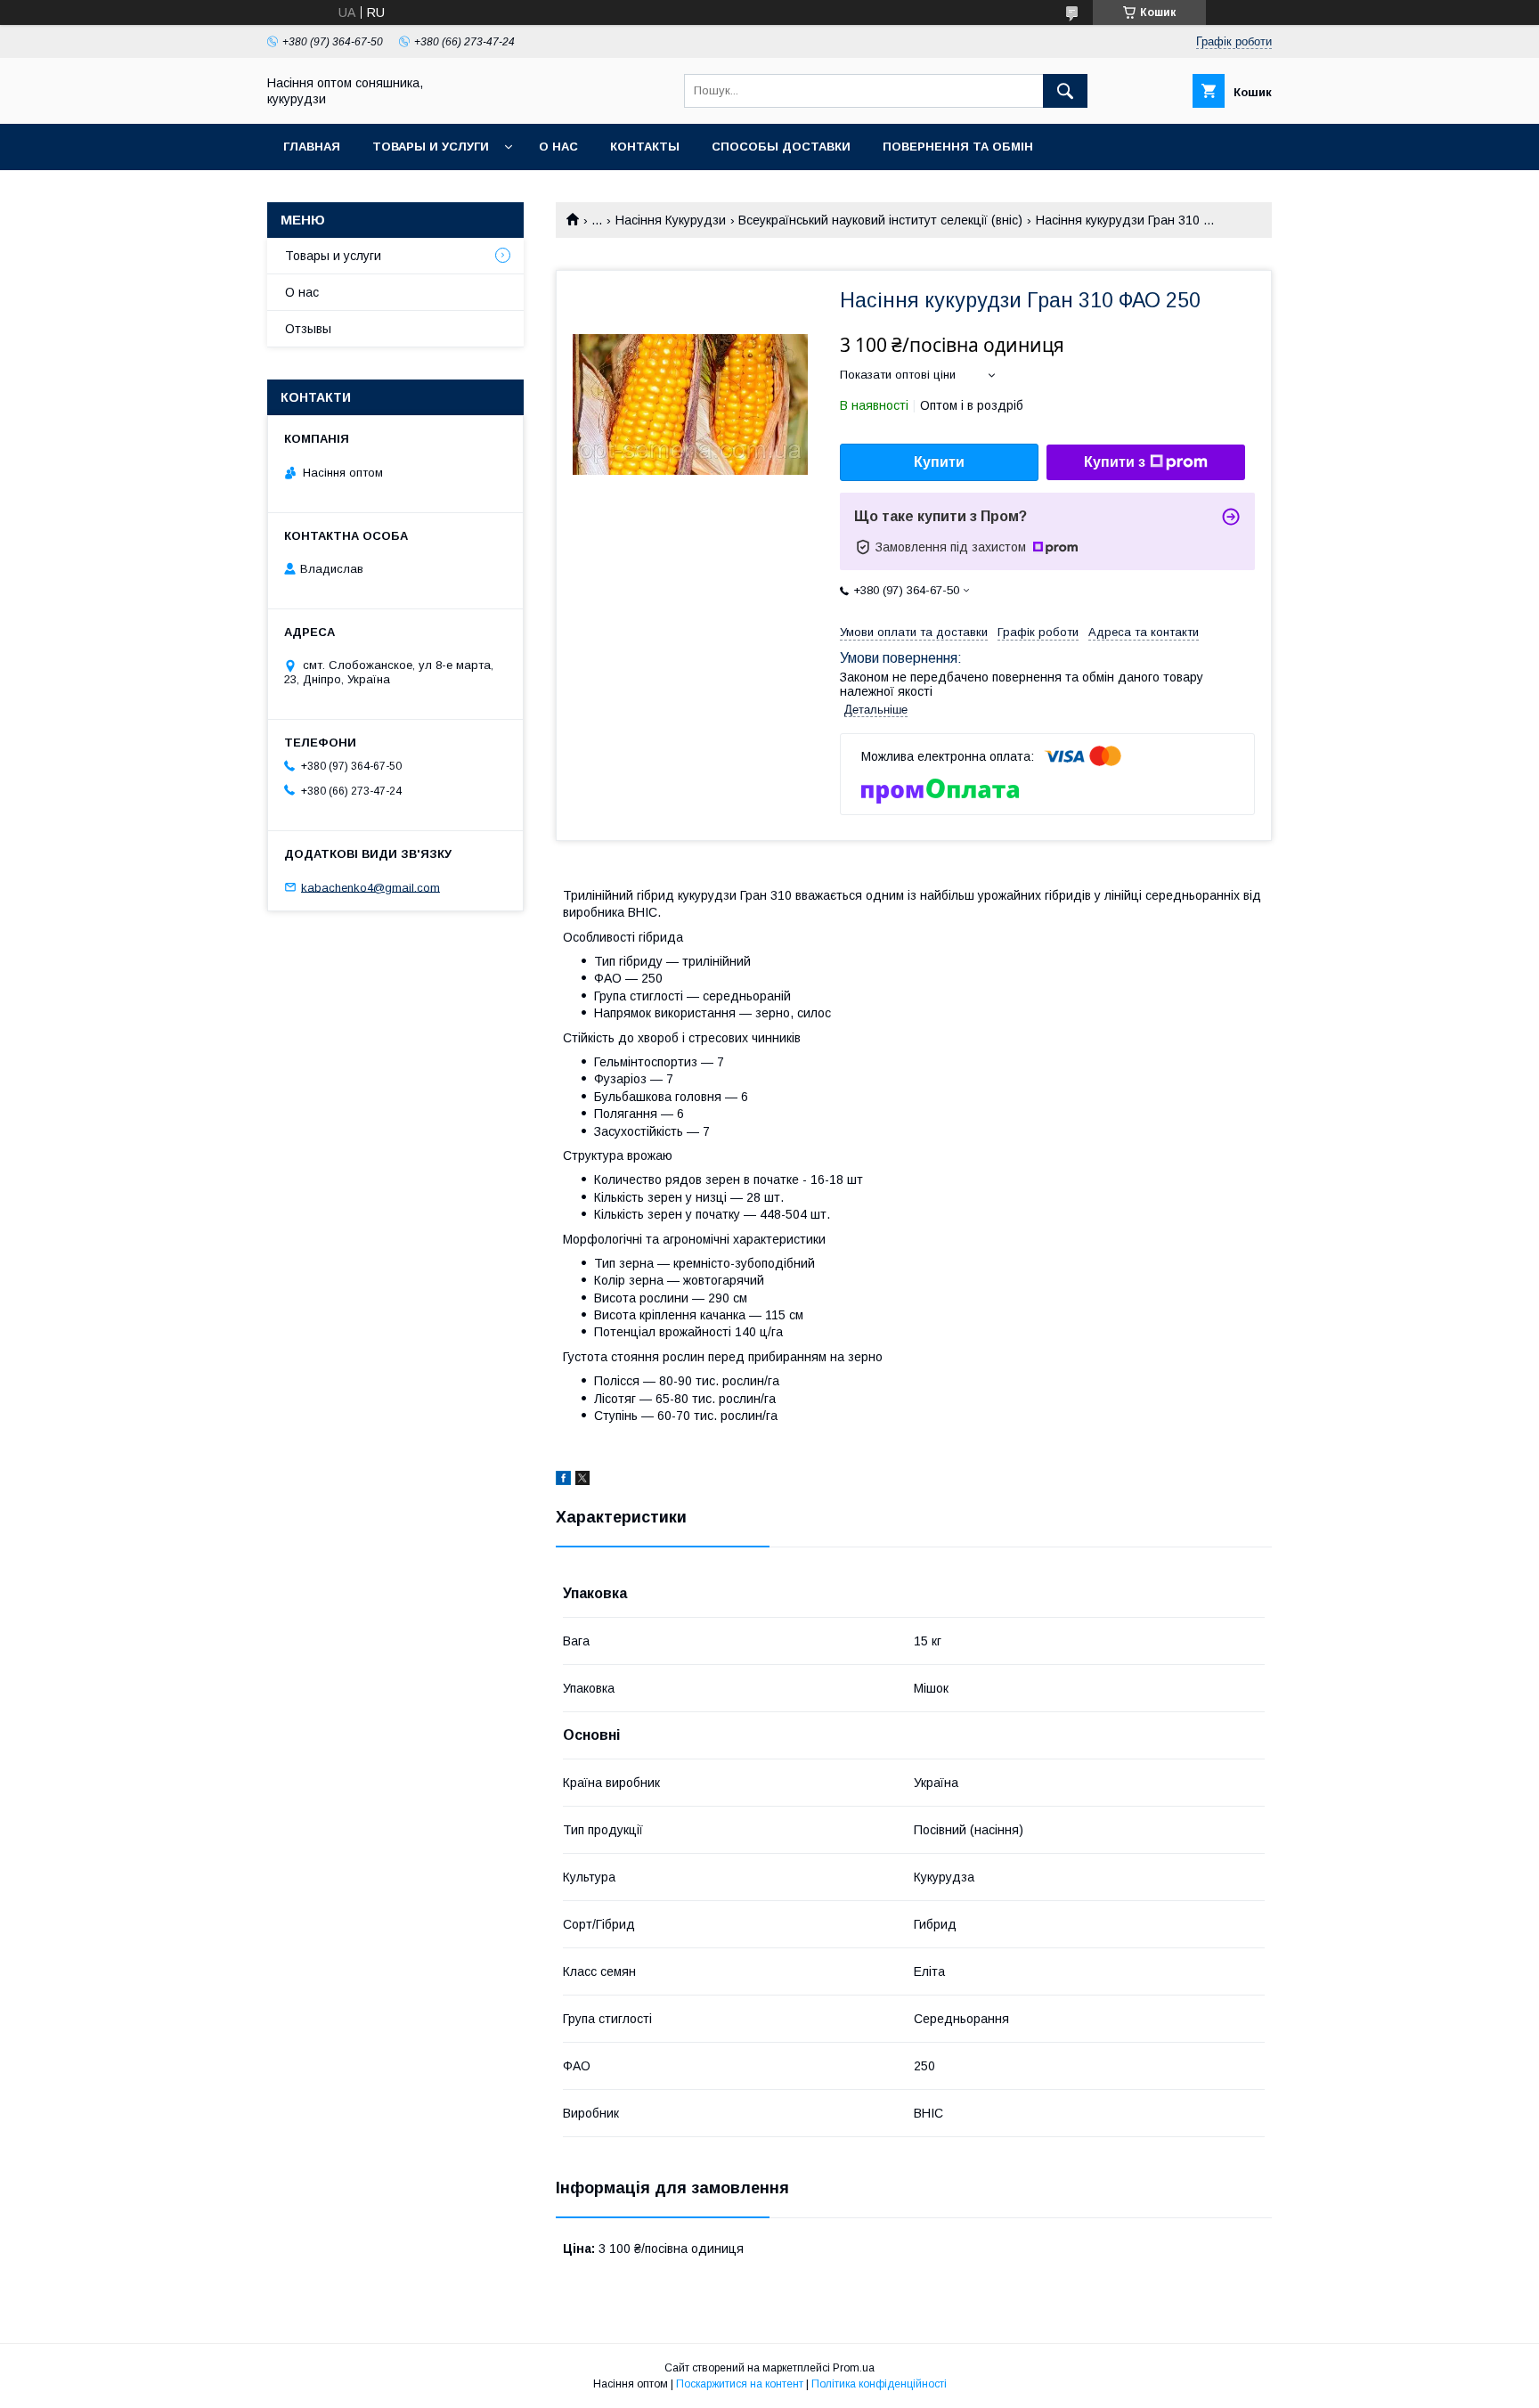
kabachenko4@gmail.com (370, 887)
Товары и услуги (431, 147)
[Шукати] (1065, 91)
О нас (558, 147)
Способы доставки (781, 147)
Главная (312, 147)
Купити (939, 462)
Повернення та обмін (958, 147)
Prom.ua (854, 2368)
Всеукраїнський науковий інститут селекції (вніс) (880, 220)
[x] (582, 1481)
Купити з (1115, 462)
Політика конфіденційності (879, 2384)
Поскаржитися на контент (740, 2384)
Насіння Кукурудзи (671, 220)
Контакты (645, 147)
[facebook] (563, 1481)
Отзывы (308, 329)
